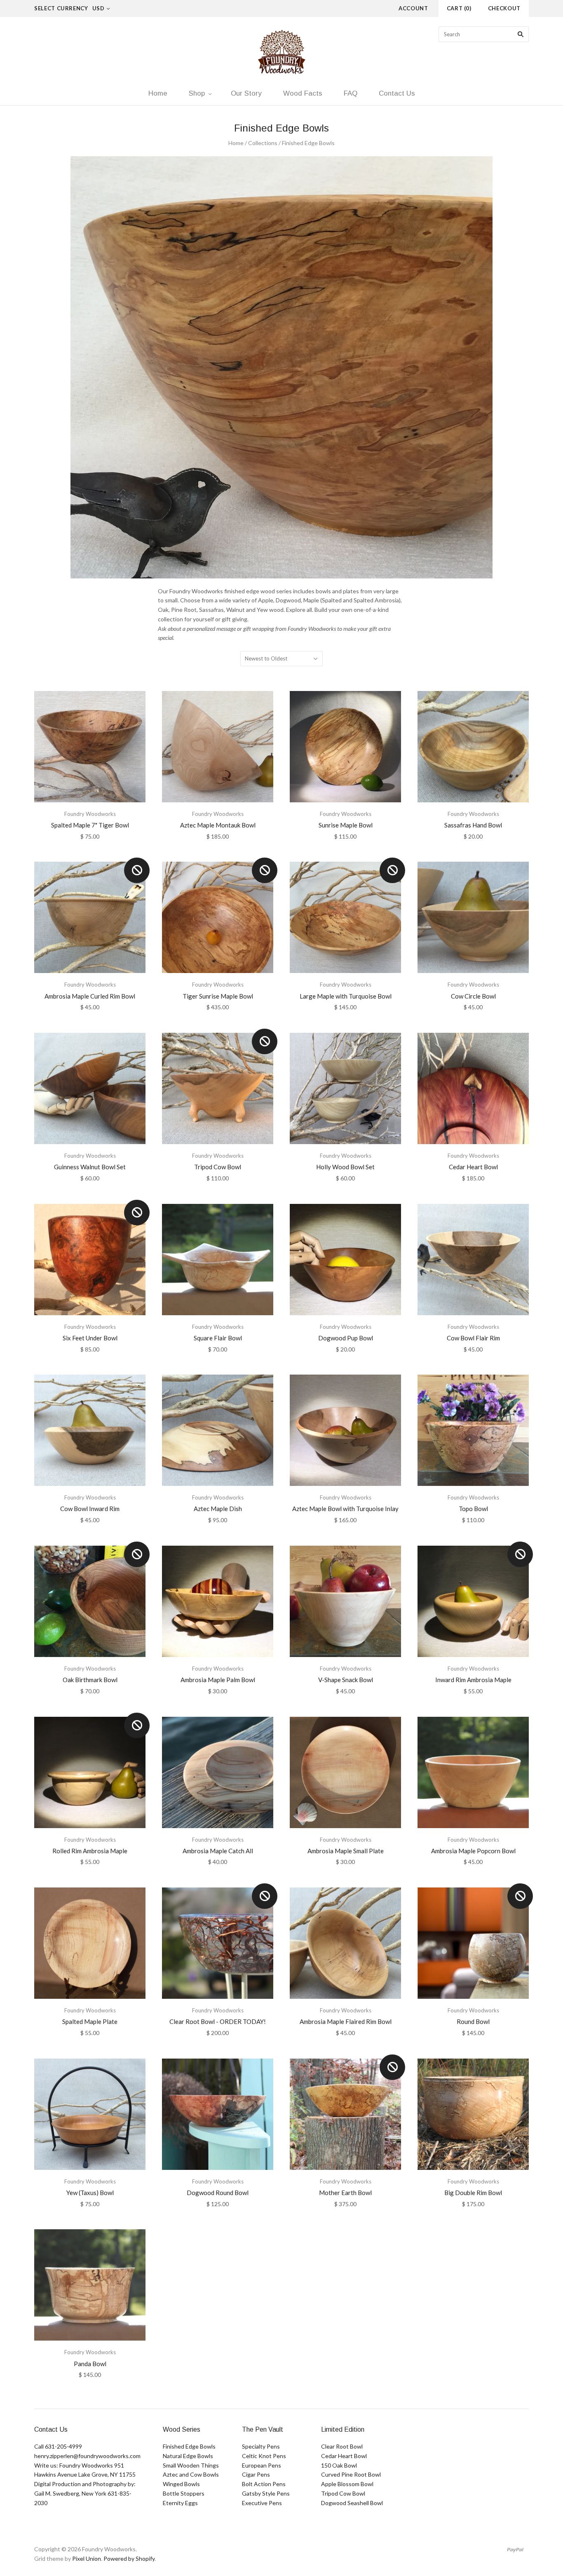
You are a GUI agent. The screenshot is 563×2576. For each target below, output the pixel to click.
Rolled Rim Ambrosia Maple (90, 1851)
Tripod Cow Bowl (218, 1167)
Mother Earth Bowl (345, 2193)
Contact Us (397, 93)
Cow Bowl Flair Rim (473, 1338)
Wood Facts (303, 93)
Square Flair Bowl (218, 1338)
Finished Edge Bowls (189, 2446)
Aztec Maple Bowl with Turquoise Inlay (345, 1509)
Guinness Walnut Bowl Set (90, 1167)
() (459, 8)
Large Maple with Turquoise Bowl (346, 996)
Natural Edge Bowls (188, 2456)
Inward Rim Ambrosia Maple (473, 1680)
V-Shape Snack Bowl (346, 1680)
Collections (263, 143)
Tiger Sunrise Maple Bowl (218, 996)
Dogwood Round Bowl (218, 2193)
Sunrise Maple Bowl (346, 825)
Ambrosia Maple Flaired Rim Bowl (346, 2021)
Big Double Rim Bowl (473, 2193)
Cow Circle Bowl (473, 996)
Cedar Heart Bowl (473, 1167)
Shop (197, 93)
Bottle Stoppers (184, 2493)
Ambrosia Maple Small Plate (346, 1851)
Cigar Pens (256, 2474)
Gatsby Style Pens (266, 2493)
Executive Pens (262, 2503)
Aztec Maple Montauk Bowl (218, 825)
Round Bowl (473, 2021)
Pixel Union (87, 2558)
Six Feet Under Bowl (90, 1338)
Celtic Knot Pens (264, 2456)
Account (413, 8)
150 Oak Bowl (339, 2465)
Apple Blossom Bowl (347, 2484)
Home (158, 93)
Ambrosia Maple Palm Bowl (218, 1680)
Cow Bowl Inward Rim (90, 1509)
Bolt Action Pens (264, 2484)
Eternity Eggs (180, 2503)
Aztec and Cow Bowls (191, 2474)
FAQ (351, 93)
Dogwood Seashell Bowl (352, 2503)
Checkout (504, 8)
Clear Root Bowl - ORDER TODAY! (218, 2021)
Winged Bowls (181, 2484)
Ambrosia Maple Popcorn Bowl (473, 1851)
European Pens (262, 2465)
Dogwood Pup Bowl (346, 1338)
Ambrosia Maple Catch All (218, 1851)
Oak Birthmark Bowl (90, 1680)
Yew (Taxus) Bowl (90, 2193)
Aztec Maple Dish (218, 1509)
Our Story (246, 93)
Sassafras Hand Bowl (473, 825)
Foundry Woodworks (90, 814)
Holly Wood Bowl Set (345, 1167)
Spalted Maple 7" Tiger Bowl (90, 825)
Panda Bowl (90, 2364)
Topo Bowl (473, 1509)
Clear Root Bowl (342, 2446)
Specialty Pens (261, 2446)
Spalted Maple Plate (90, 2021)
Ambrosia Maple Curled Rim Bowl (90, 996)
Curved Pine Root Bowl (351, 2474)
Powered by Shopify (129, 2558)
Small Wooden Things (191, 2465)
